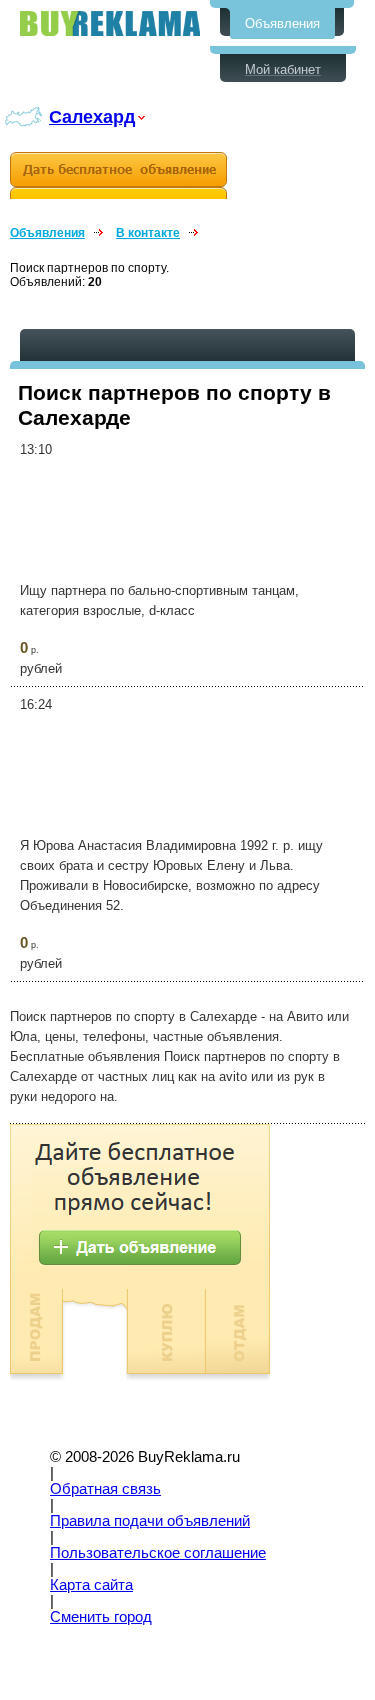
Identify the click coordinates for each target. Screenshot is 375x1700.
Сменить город (101, 1617)
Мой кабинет (283, 69)
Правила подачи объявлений (150, 1521)
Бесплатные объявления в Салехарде (110, 23)
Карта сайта (91, 1585)
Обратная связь (105, 1489)
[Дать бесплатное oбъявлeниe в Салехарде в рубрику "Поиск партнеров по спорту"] (118, 175)
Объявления (282, 23)
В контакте (148, 233)
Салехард (92, 116)
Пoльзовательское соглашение (158, 1553)
